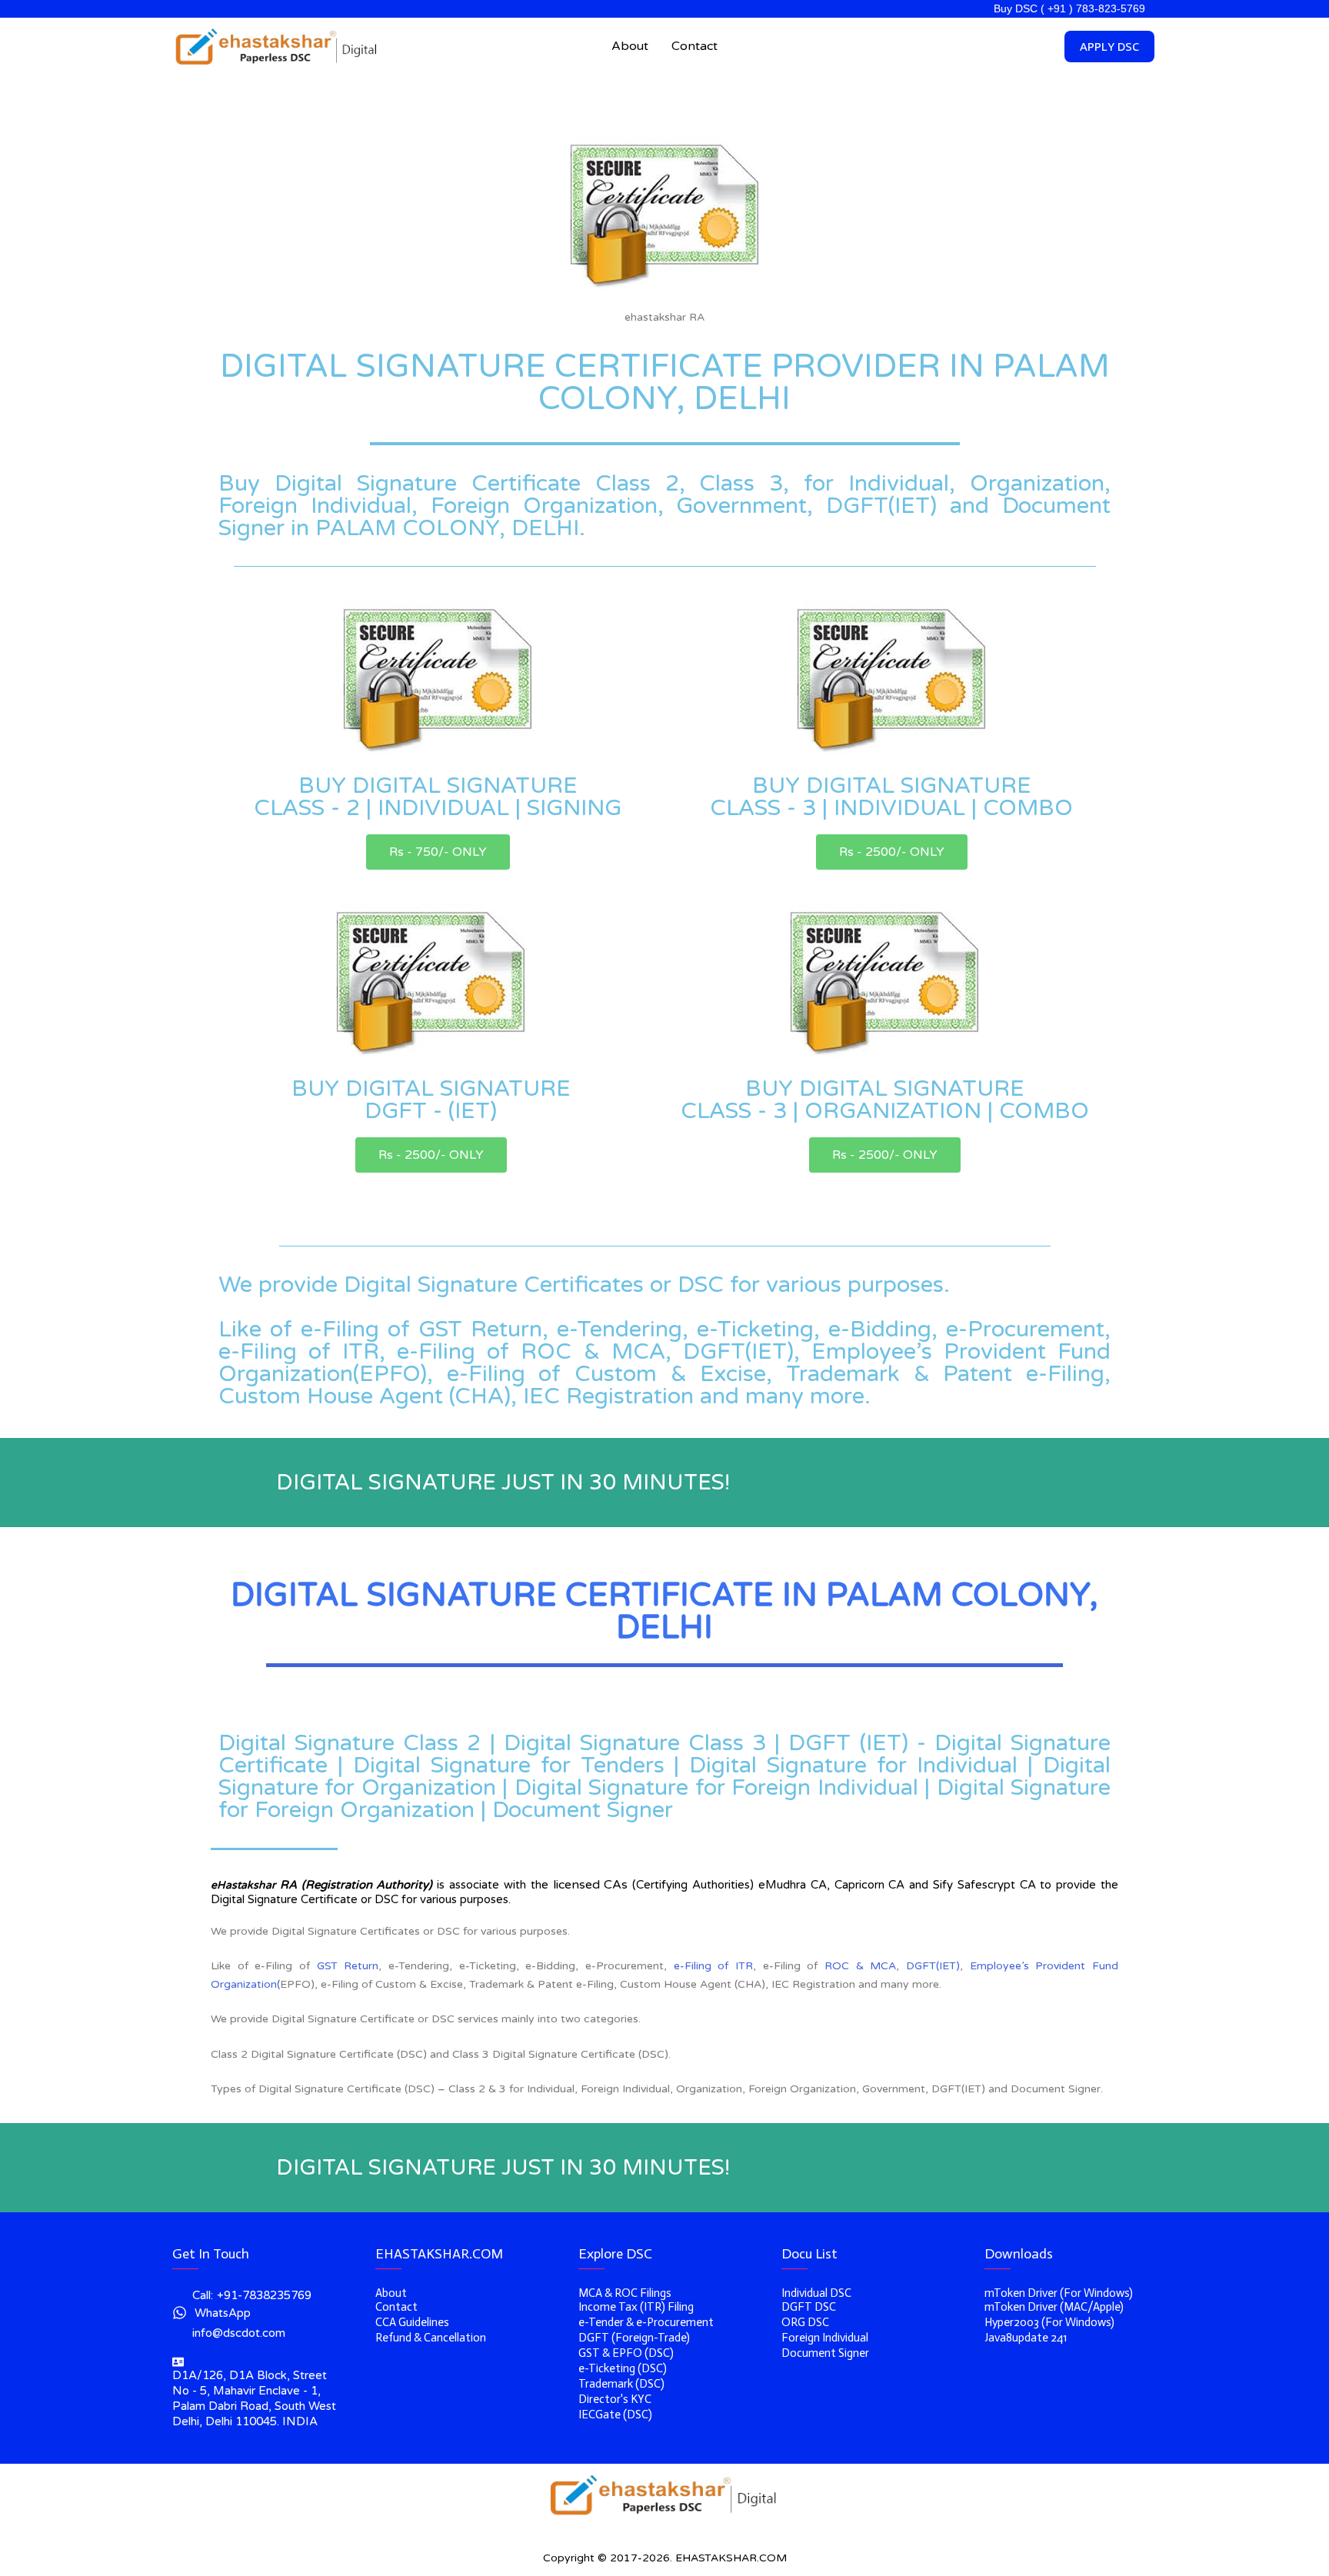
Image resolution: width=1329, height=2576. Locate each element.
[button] (438, 852)
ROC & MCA (860, 1966)
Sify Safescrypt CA (984, 1885)
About (630, 46)
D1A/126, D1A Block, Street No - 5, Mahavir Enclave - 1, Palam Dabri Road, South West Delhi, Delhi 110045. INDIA (254, 2398)
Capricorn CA (870, 1885)
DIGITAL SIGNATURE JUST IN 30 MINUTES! (503, 1483)
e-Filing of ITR (713, 1966)
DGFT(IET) (933, 1966)
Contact (694, 46)
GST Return (348, 1966)
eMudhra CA (793, 1885)
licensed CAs (591, 1885)
